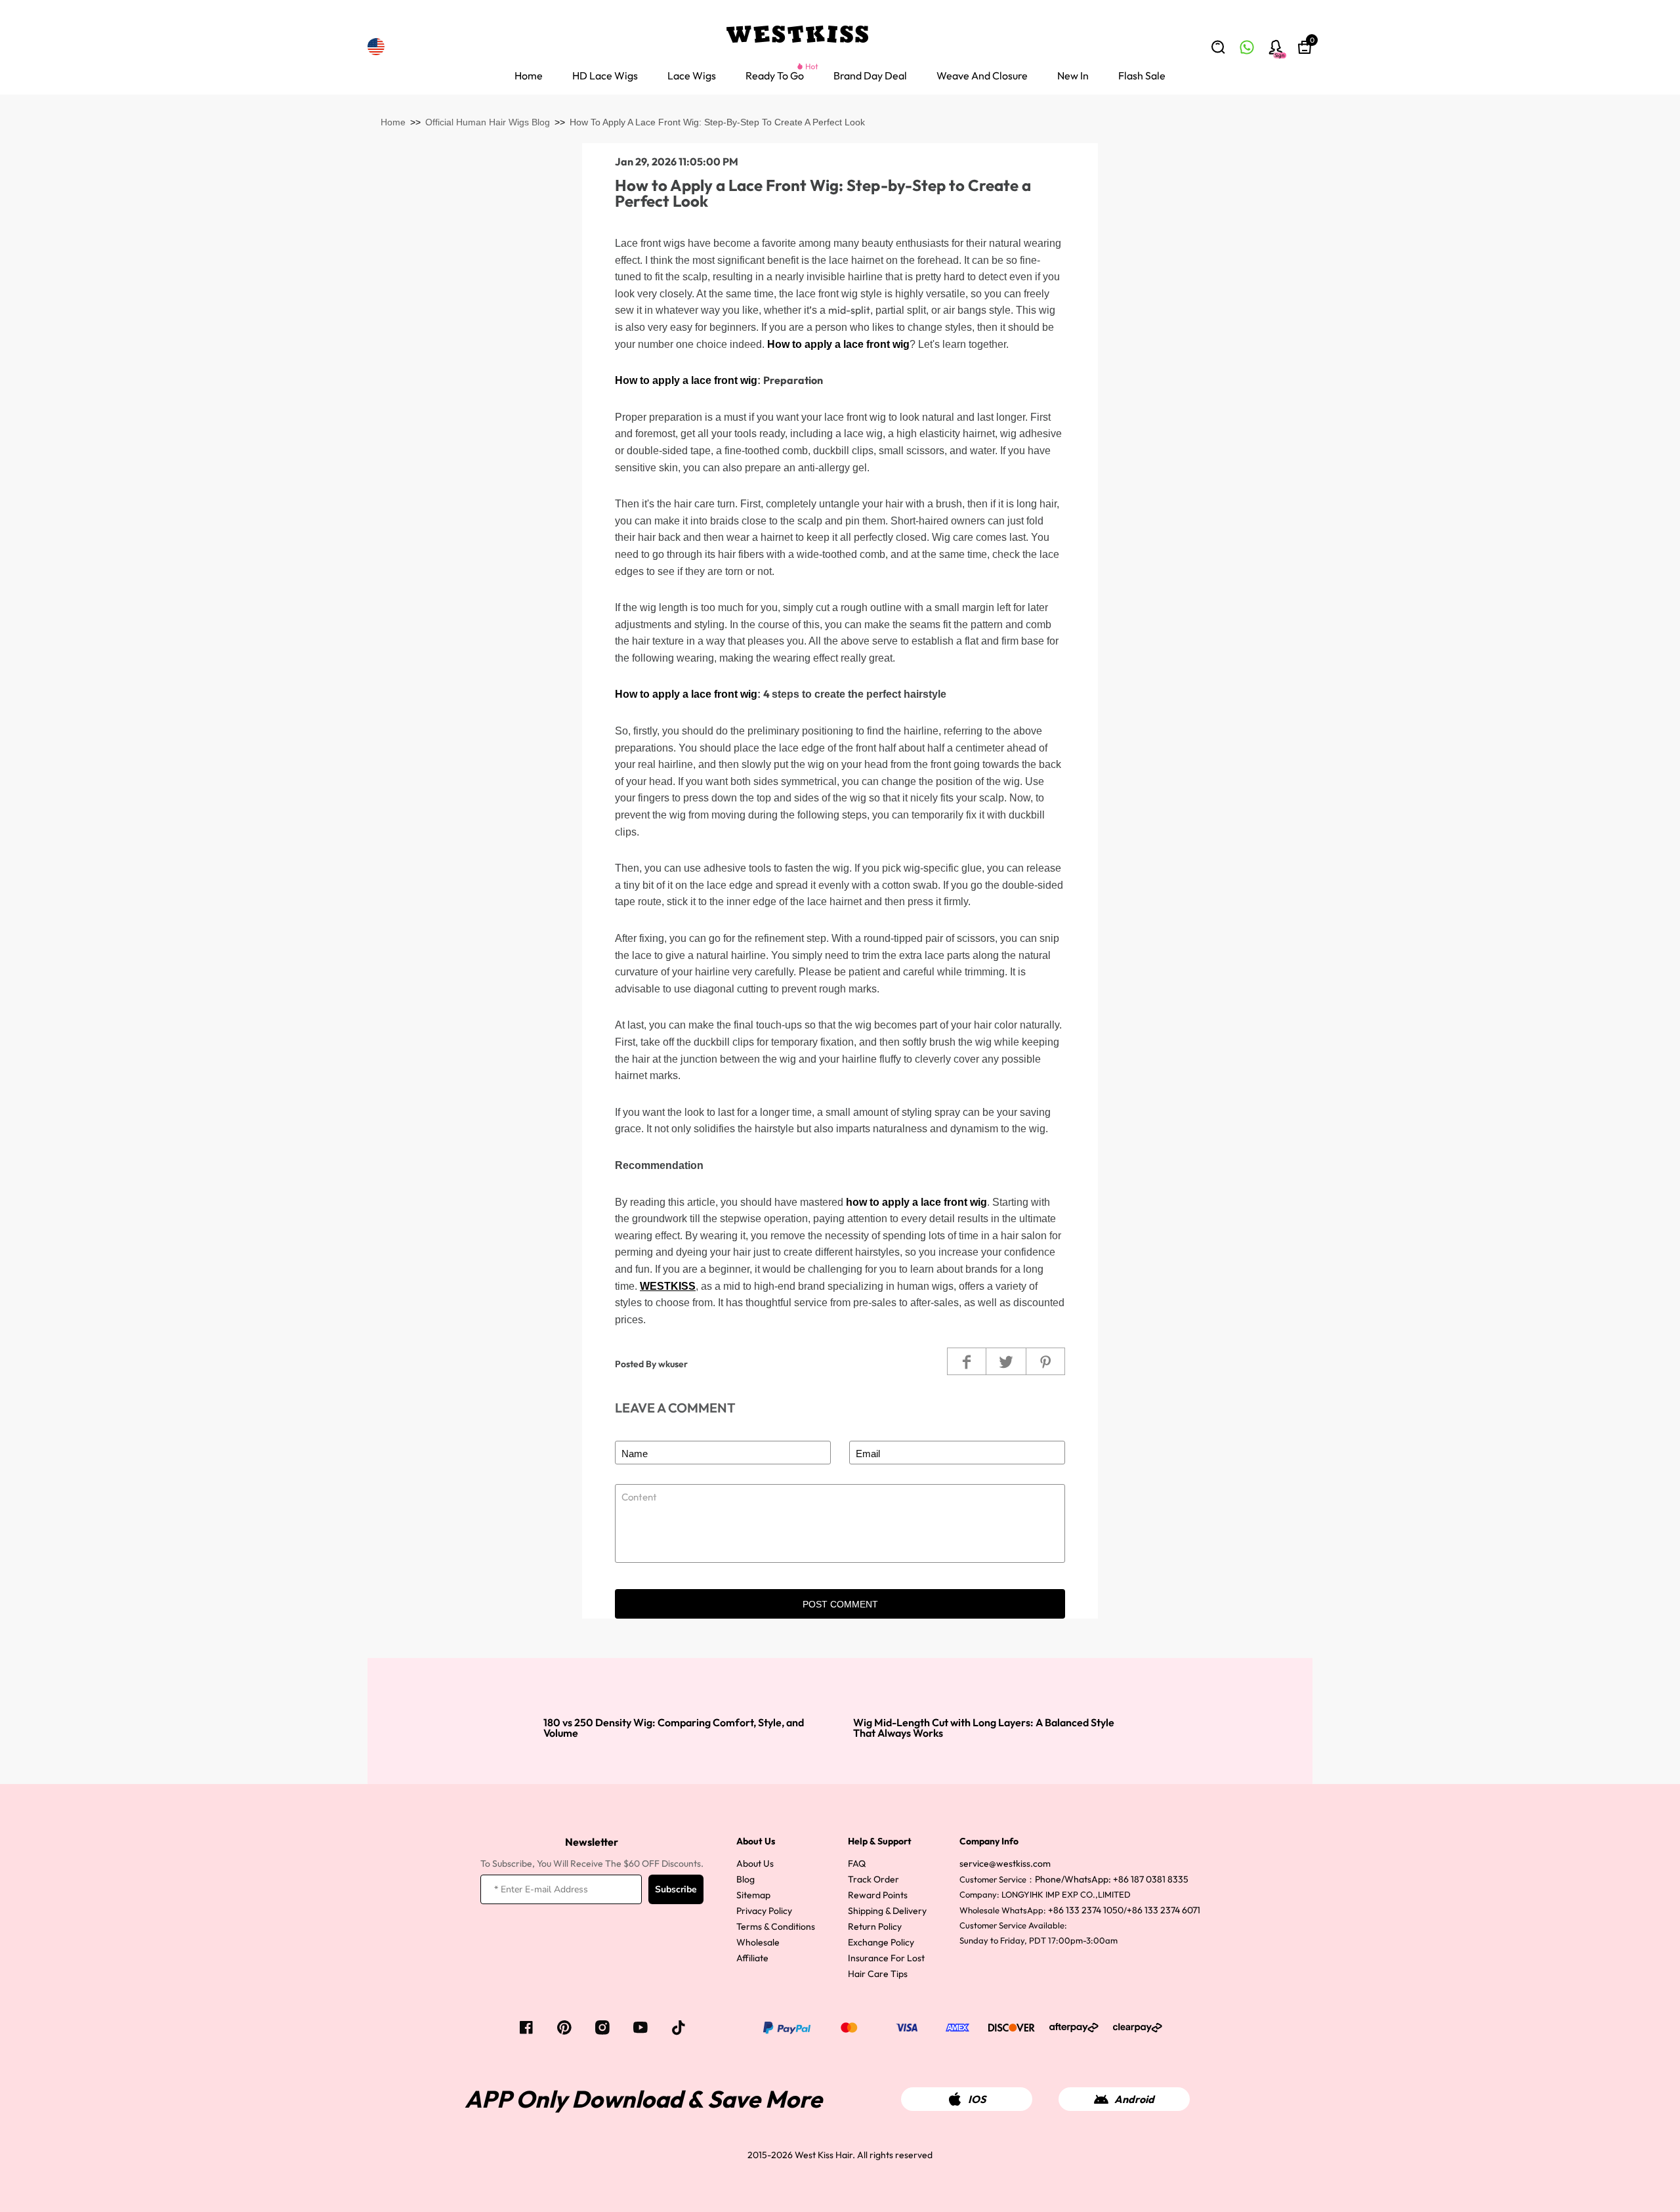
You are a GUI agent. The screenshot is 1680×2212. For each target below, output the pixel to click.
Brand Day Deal (870, 75)
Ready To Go (775, 75)
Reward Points (878, 1895)
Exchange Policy (881, 1942)
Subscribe (676, 1889)
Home (529, 75)
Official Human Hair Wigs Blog (488, 122)
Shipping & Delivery (887, 1911)
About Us (755, 1863)
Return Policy (875, 1926)
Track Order (873, 1879)
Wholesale (758, 1942)
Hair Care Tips (878, 1974)
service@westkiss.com (1005, 1863)
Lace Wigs (692, 75)
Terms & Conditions (776, 1926)
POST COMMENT (840, 1604)
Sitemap (753, 1895)
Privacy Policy (764, 1911)
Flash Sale (1142, 75)
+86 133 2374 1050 (1086, 1910)
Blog (745, 1879)
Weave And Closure (982, 75)
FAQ (857, 1863)
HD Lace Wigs (605, 75)
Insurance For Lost (886, 1958)
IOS (977, 2099)
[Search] (1218, 47)
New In (1073, 75)
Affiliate (752, 1958)
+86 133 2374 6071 (1164, 1910)
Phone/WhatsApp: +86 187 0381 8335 (1112, 1879)
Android (1134, 2099)
